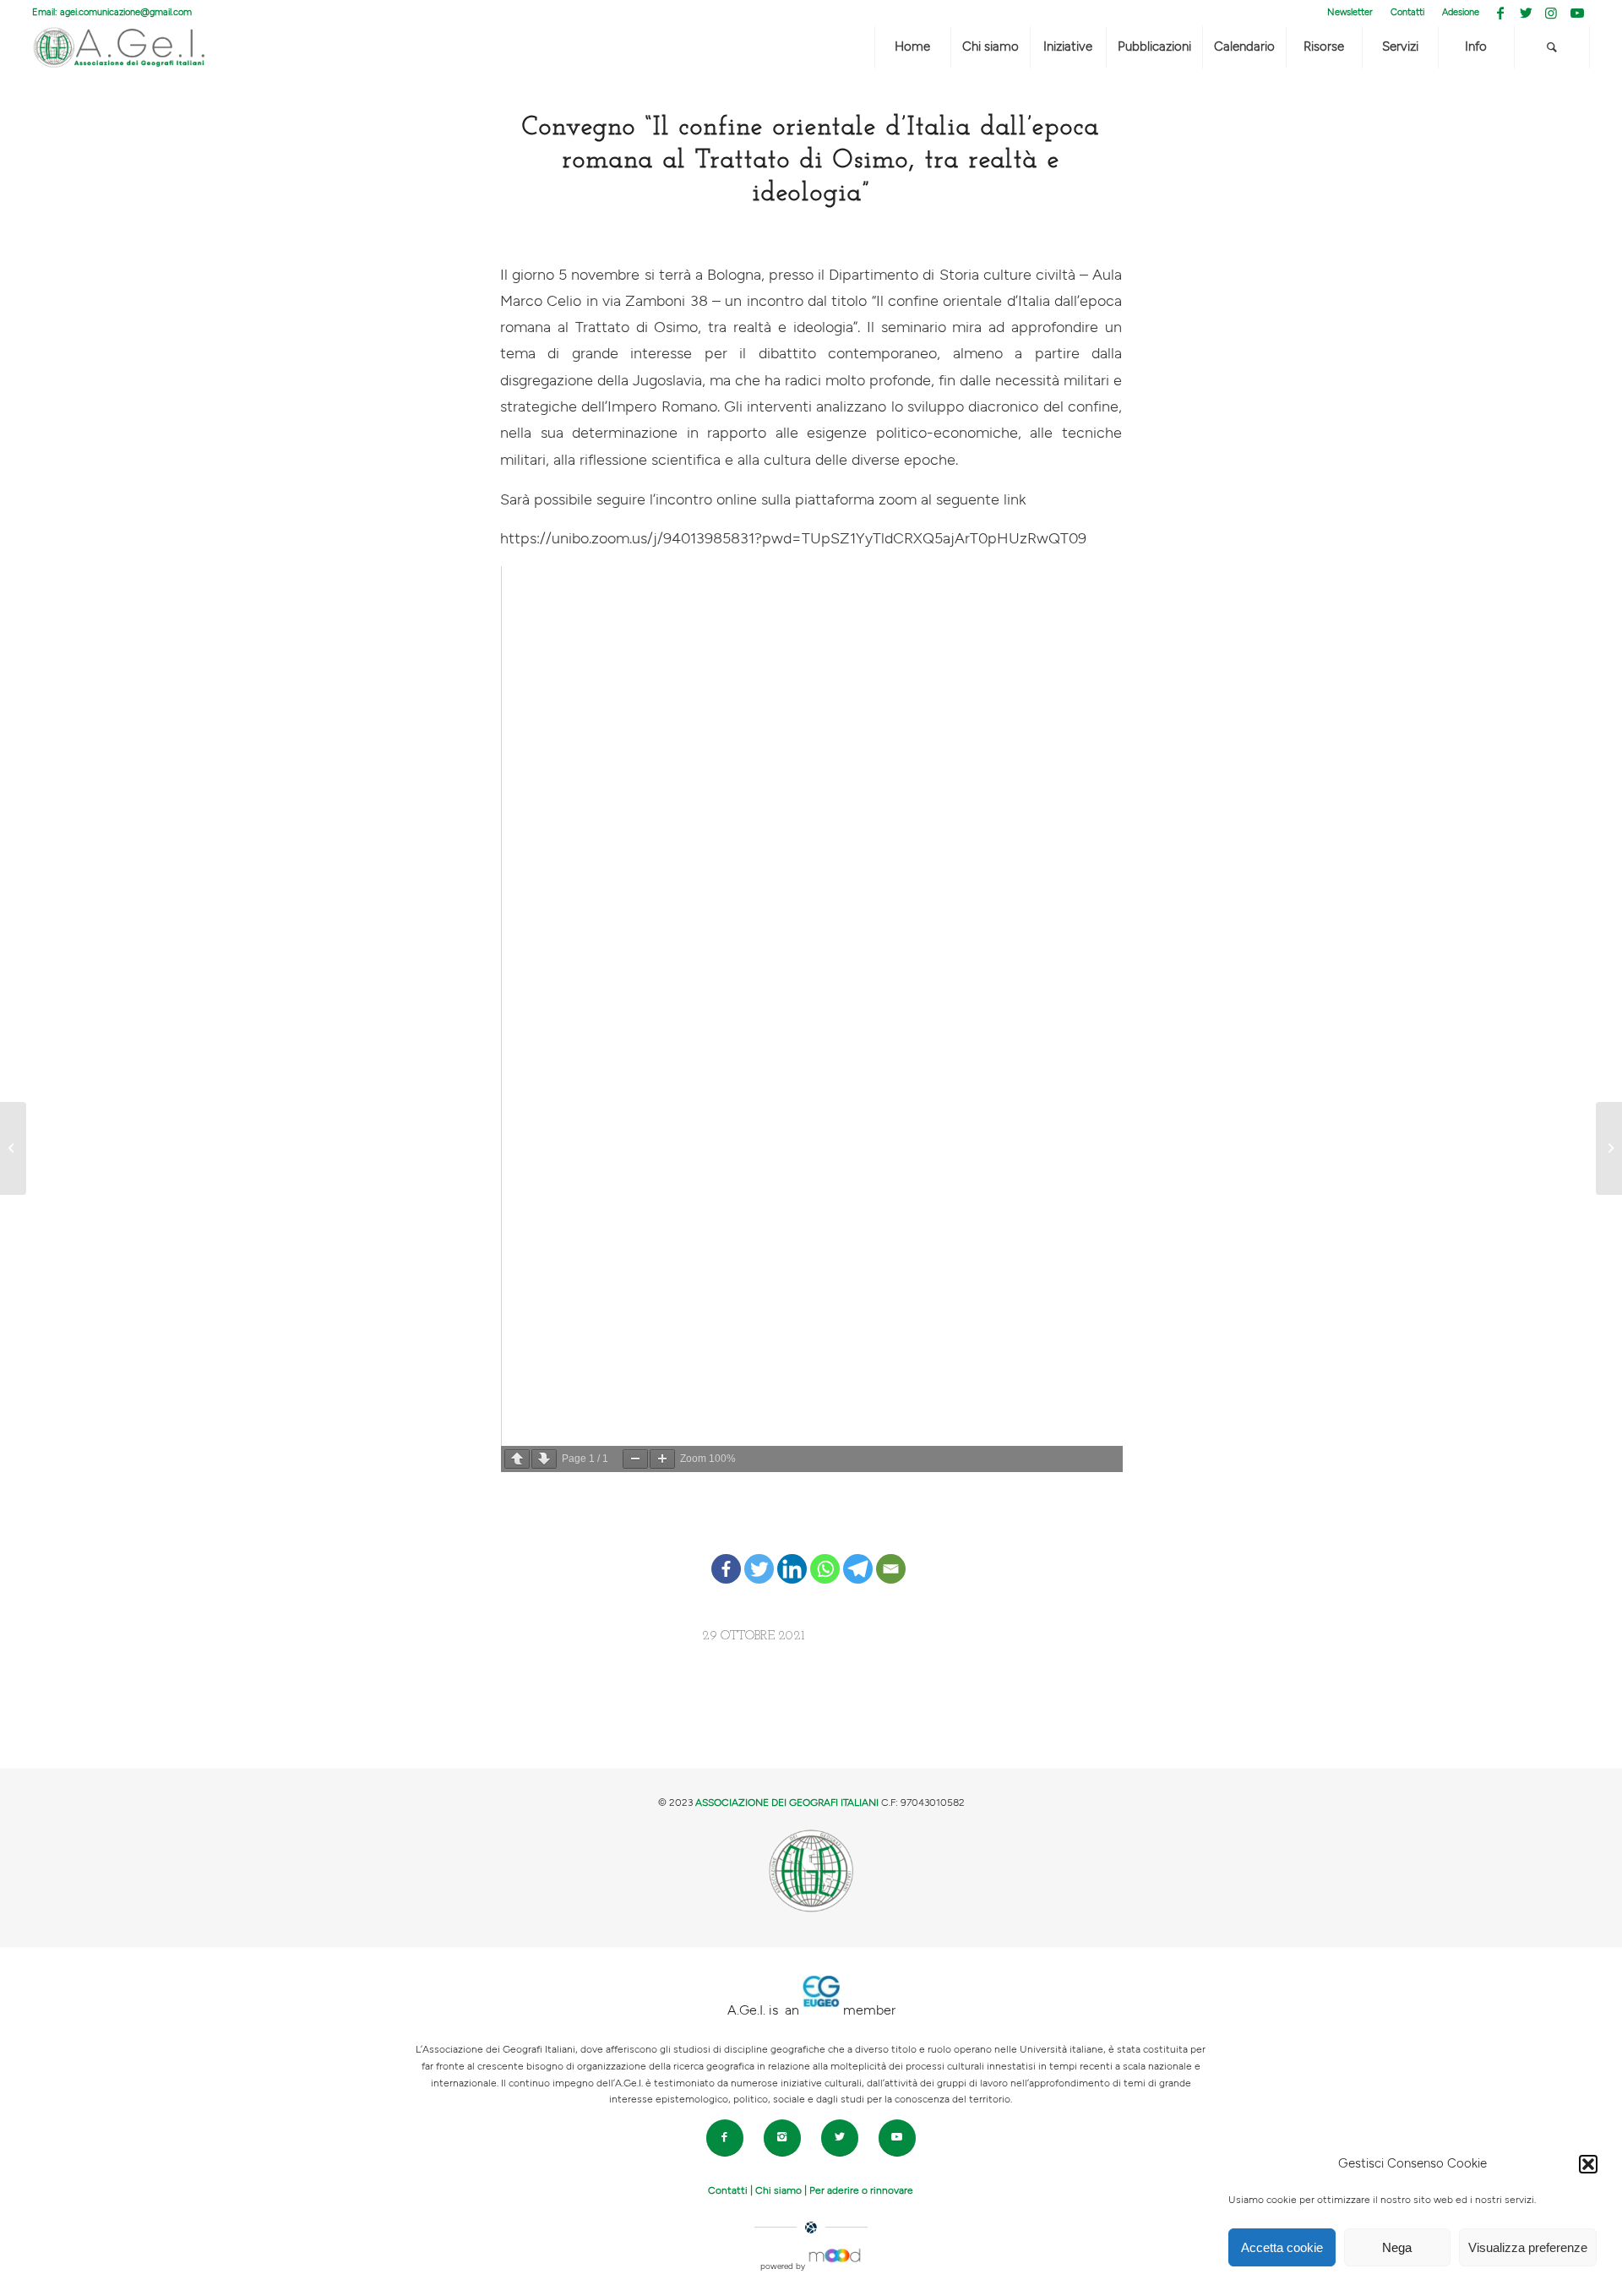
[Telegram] (858, 1556)
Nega (1397, 2247)
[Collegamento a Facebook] (1501, 13)
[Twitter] (759, 1556)
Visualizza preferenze (1528, 2247)
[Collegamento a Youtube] (1577, 13)
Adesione (1461, 12)
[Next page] (544, 1459)
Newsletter (1350, 12)
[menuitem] (1350, 13)
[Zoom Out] (635, 1459)
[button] (1588, 2164)
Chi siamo (778, 2190)
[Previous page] (517, 1459)
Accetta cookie (1282, 2247)
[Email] (891, 1556)
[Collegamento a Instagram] (1551, 13)
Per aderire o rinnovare (861, 2190)
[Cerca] (1552, 47)
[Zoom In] (662, 1459)
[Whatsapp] (825, 1556)
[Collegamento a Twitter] (1526, 13)
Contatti (1407, 12)
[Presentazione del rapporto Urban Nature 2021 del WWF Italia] (13, 1148)
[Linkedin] (792, 1556)
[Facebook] (726, 1556)
